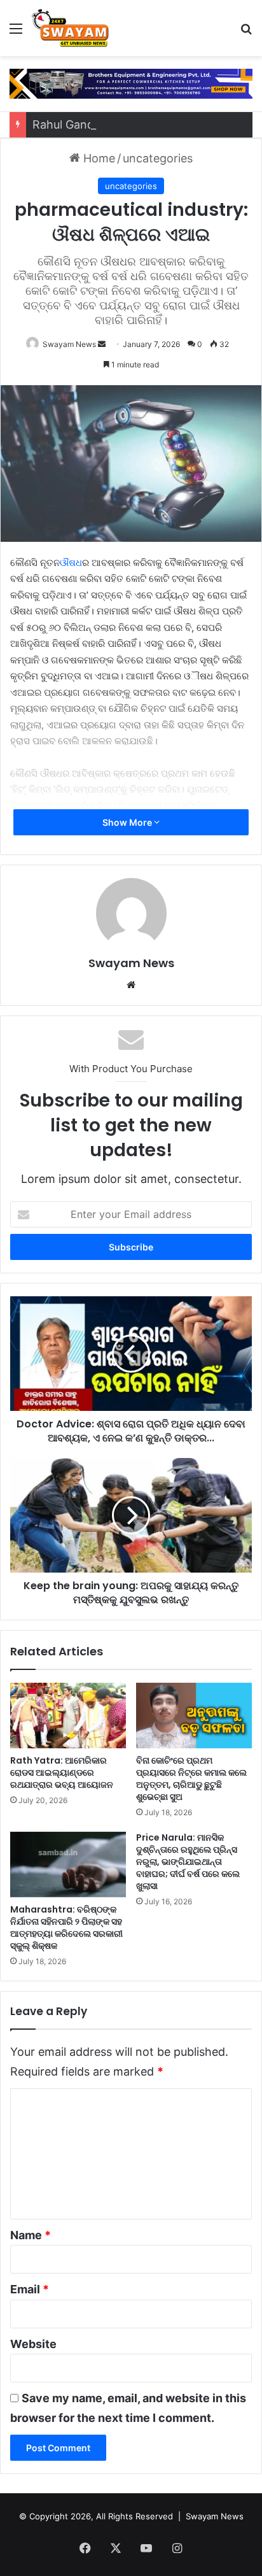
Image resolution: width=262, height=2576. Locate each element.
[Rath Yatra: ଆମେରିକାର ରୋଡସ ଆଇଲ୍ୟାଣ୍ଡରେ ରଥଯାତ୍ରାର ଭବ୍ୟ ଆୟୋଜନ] (68, 1716)
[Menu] (16, 33)
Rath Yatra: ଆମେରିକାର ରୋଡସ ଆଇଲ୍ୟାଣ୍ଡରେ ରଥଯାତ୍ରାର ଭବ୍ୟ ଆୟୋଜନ (62, 1773)
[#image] (131, 83)
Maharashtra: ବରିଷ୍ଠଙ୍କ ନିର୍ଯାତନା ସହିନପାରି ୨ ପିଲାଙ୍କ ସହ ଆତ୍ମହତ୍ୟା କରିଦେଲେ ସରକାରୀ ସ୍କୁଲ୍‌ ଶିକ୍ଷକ (66, 1928)
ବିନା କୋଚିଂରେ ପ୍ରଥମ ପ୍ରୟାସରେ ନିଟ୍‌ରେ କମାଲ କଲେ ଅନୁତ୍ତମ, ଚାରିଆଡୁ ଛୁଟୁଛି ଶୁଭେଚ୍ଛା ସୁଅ (191, 1779)
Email (30, 2289)
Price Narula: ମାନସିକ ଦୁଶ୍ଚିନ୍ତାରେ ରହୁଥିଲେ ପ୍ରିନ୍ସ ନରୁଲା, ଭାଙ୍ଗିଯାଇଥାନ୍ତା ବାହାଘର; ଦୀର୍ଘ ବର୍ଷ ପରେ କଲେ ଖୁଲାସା (188, 1862)
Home (98, 158)
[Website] (131, 985)
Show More (128, 822)
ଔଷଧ (71, 563)
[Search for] (246, 33)
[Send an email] (102, 344)
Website (33, 2344)
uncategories (158, 158)
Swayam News (69, 344)
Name (31, 2235)
